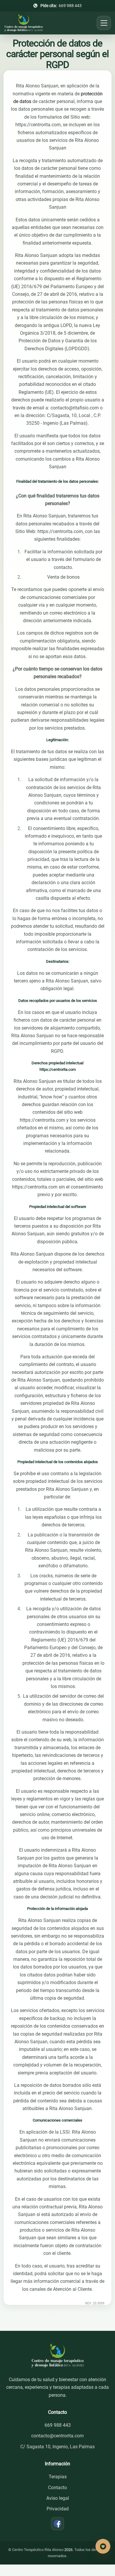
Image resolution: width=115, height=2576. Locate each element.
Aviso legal (58, 2498)
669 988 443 (61, 6)
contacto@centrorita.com (57, 2436)
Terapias (58, 2477)
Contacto (57, 2488)
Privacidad (58, 2509)
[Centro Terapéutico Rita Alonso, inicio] (24, 23)
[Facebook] (57, 2524)
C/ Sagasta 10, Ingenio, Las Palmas (57, 2447)
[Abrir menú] (104, 23)
